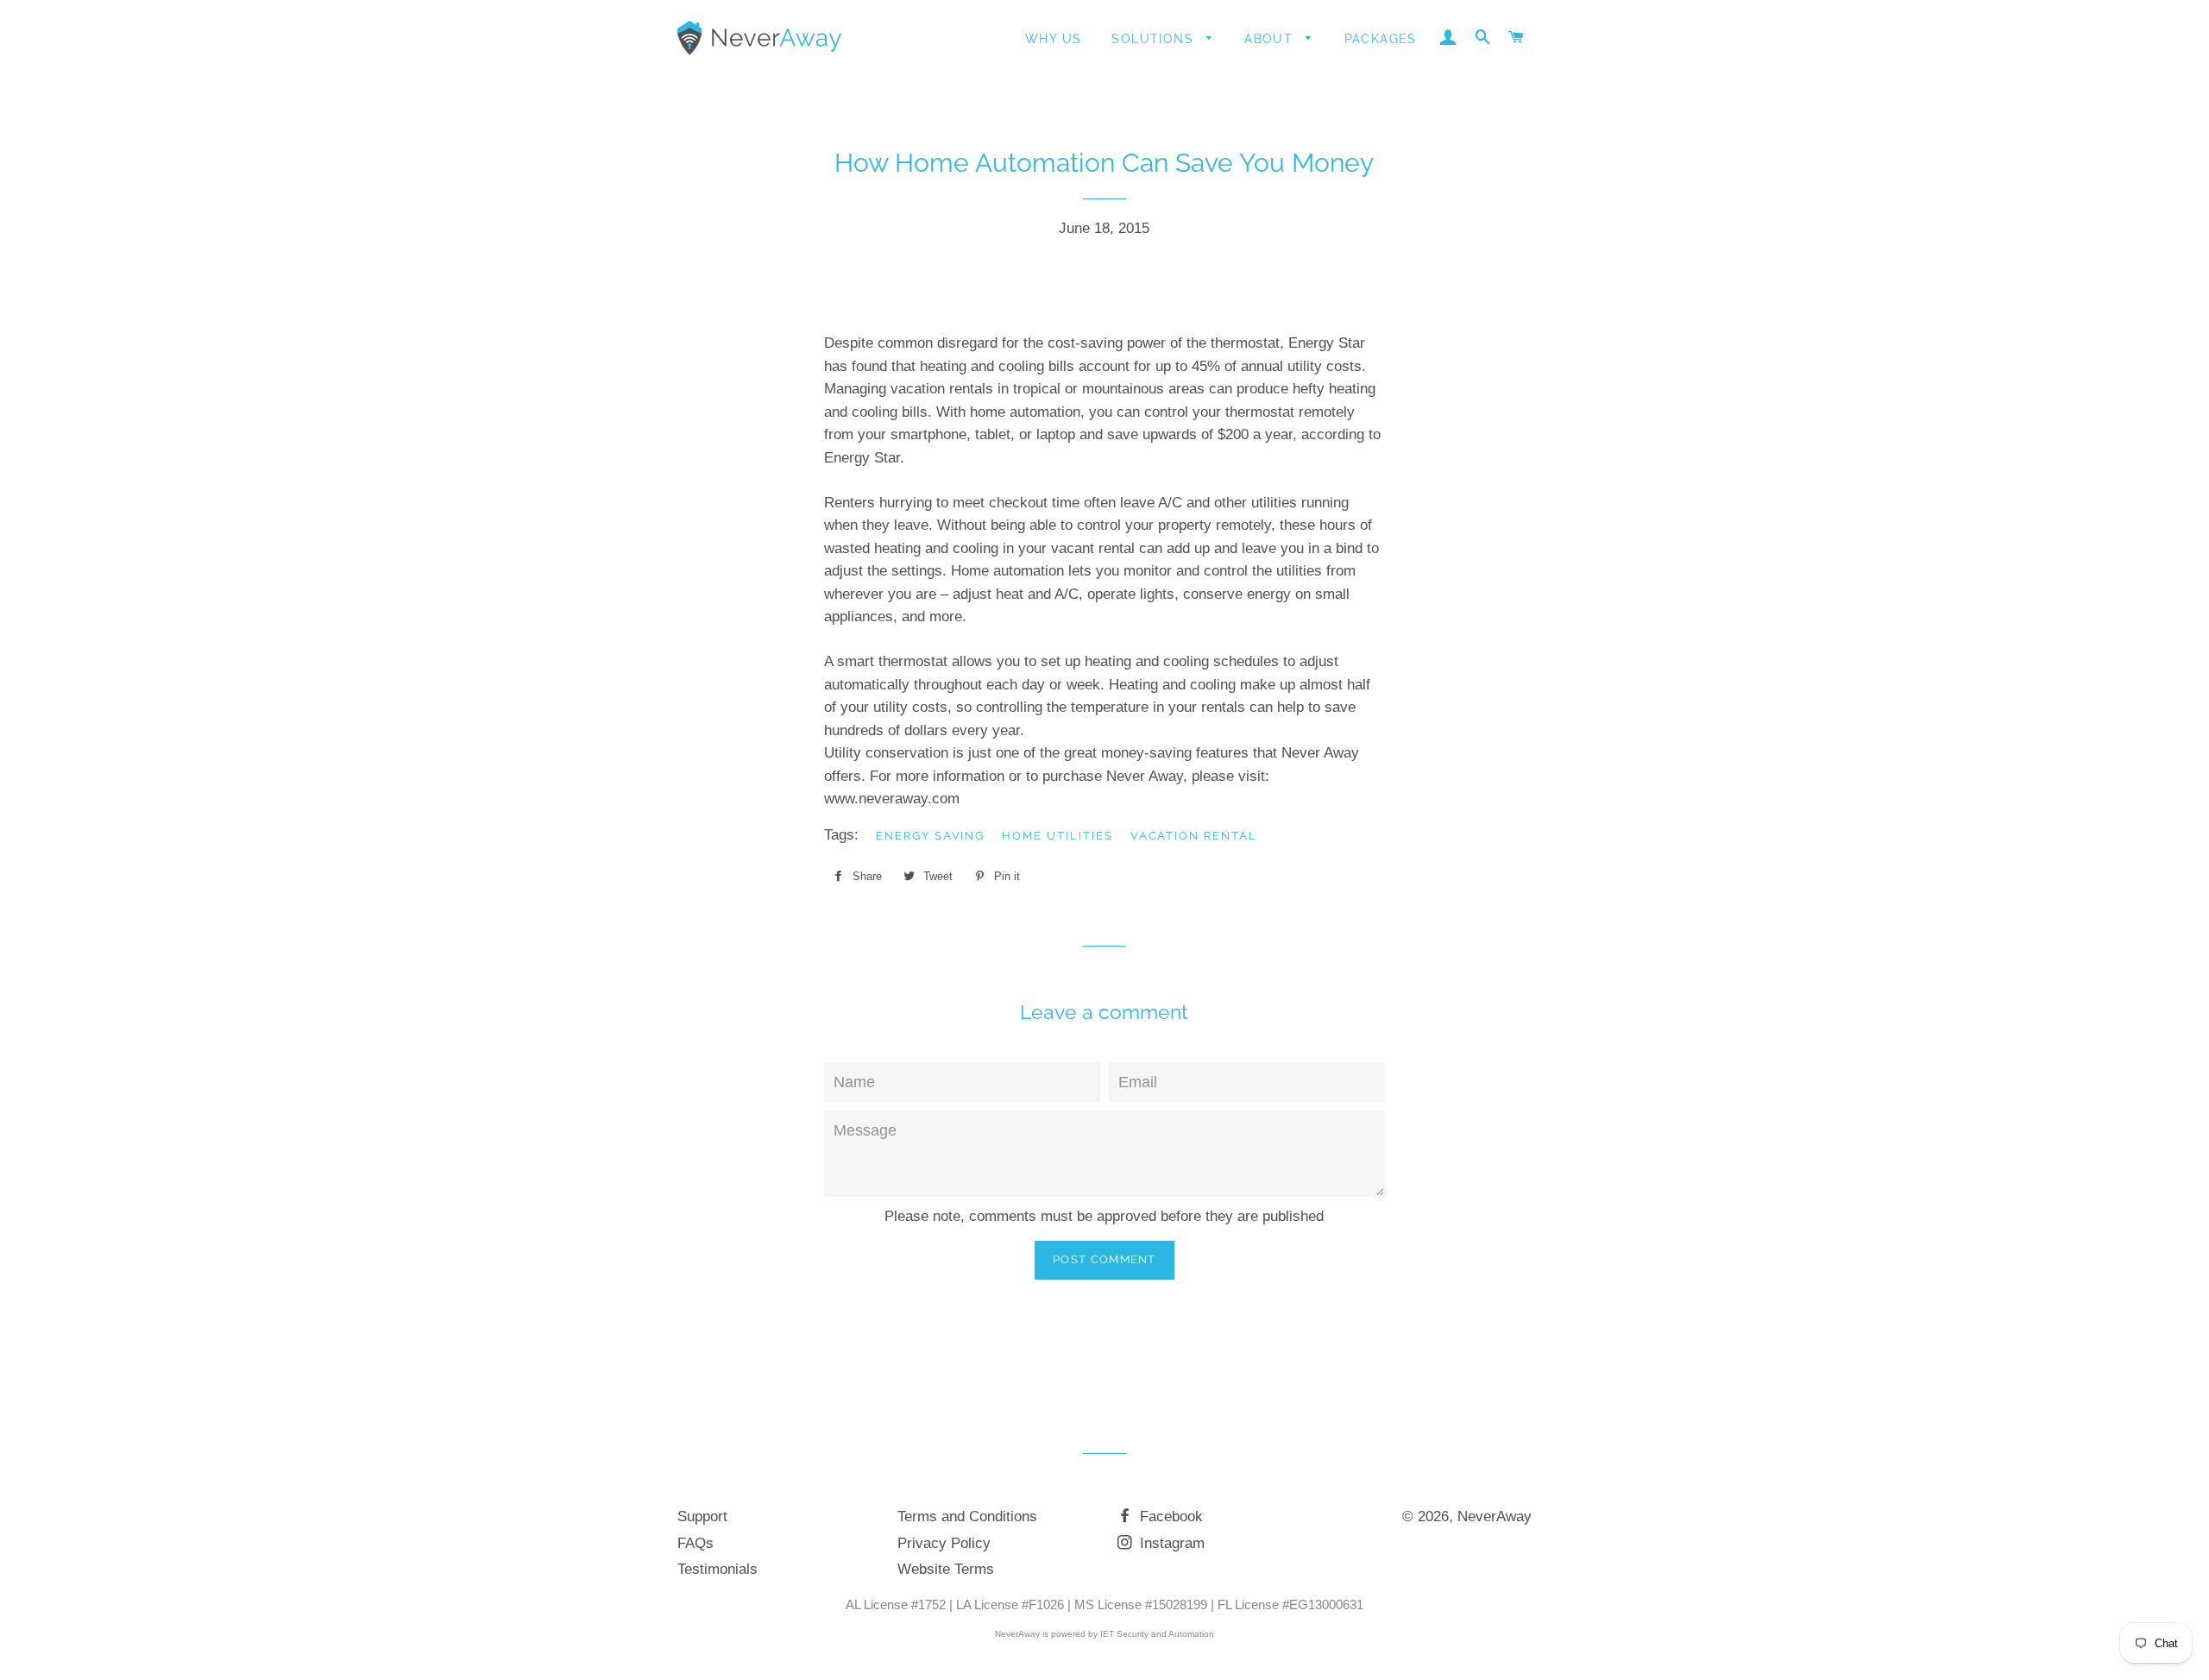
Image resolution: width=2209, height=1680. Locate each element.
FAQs (695, 1543)
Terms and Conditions (967, 1516)
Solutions (1155, 39)
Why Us (1053, 39)
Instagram (1170, 1543)
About (1271, 39)
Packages (1381, 39)
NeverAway (1495, 1516)
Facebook (1169, 1516)
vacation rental (1194, 836)
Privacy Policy (944, 1543)
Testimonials (717, 1569)
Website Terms (946, 1569)
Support (702, 1516)
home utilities (1057, 836)
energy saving (930, 836)
